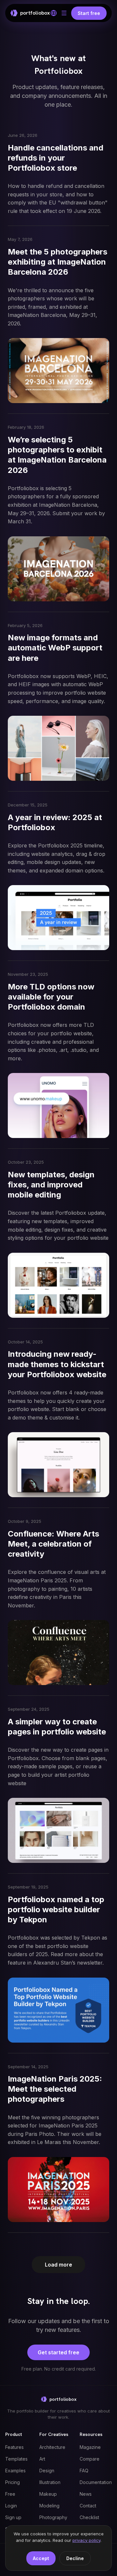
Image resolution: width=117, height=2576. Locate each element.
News (86, 2494)
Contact (88, 2506)
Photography (53, 2517)
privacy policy (86, 2540)
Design (47, 2471)
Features (14, 2447)
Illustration (50, 2482)
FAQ (84, 2471)
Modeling (49, 2506)
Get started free (58, 2352)
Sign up (13, 2517)
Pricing (13, 2482)
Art (42, 2459)
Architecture (52, 2447)
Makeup (48, 2494)
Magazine (90, 2447)
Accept (41, 2558)
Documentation (96, 2482)
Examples (15, 2471)
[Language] (54, 13)
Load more (58, 2265)
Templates (16, 2459)
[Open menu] (64, 13)
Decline (75, 2558)
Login (11, 2506)
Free (10, 2494)
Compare (90, 2459)
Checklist (89, 2517)
